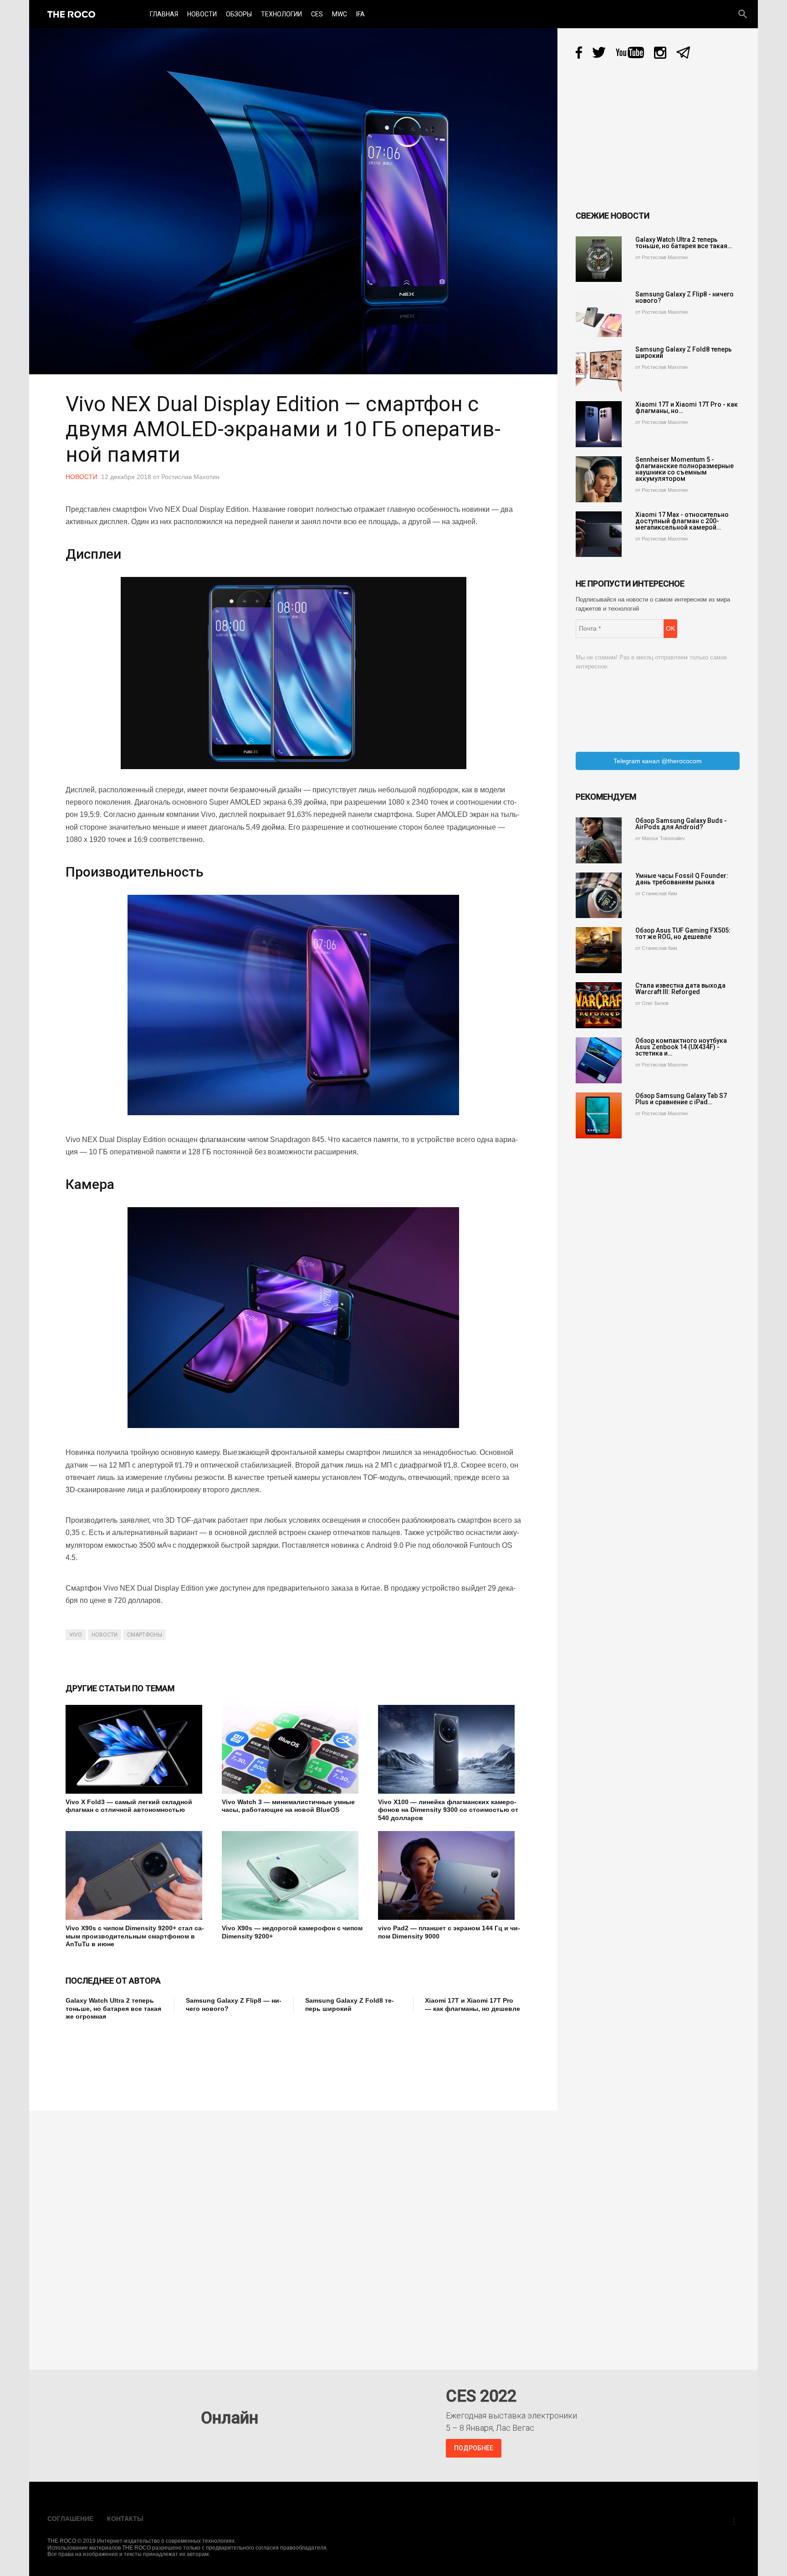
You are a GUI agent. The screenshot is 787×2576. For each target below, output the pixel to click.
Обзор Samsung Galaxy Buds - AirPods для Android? (681, 824)
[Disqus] (296, 2234)
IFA (360, 14)
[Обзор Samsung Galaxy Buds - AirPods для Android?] (599, 840)
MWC (340, 14)
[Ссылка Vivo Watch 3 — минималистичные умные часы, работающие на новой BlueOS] (293, 1749)
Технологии (281, 14)
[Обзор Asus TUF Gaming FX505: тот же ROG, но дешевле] (599, 950)
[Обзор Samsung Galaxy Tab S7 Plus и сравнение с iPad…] (599, 1115)
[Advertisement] (231, 2060)
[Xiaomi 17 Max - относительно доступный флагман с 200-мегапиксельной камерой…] (599, 534)
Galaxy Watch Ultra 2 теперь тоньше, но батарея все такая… (684, 243)
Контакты (125, 2519)
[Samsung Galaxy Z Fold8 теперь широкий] (599, 369)
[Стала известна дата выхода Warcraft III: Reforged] (599, 1005)
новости (105, 1635)
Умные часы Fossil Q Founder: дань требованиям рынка (682, 879)
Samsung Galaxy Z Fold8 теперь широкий (350, 2005)
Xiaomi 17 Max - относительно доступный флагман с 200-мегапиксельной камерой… (682, 521)
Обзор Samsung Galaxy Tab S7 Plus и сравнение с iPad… (681, 1099)
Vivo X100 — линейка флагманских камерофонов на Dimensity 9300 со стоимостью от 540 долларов (448, 1810)
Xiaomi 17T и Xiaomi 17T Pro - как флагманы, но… (687, 408)
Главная (164, 14)
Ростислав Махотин (190, 477)
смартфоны (145, 1635)
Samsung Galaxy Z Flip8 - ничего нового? (685, 297)
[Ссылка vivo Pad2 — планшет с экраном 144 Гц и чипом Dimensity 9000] (449, 1875)
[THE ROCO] (71, 14)
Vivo (76, 1635)
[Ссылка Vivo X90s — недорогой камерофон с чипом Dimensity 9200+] (293, 1875)
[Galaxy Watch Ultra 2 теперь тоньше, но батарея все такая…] (599, 259)
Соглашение (70, 2519)
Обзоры (239, 14)
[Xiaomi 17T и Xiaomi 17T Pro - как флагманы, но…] (599, 424)
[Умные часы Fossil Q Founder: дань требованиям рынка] (599, 895)
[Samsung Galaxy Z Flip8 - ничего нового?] (599, 314)
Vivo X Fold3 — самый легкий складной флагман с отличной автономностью (129, 1806)
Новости (202, 14)
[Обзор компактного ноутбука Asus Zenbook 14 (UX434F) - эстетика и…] (599, 1060)
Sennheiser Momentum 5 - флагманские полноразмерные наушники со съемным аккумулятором (685, 469)
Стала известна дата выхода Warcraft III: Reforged (680, 989)
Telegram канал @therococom (658, 761)
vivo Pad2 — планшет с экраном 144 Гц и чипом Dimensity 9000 (449, 1932)
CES (317, 14)
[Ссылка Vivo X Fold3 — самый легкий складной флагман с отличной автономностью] (137, 1749)
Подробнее (474, 2448)
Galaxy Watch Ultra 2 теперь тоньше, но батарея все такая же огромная (113, 2008)
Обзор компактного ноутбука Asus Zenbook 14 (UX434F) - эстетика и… (681, 1047)
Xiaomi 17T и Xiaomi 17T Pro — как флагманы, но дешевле (473, 2005)
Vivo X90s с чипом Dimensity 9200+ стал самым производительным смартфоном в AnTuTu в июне (135, 1936)
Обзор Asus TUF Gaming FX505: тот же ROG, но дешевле (683, 933)
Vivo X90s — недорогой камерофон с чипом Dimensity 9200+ (292, 1932)
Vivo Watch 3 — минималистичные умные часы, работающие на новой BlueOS (288, 1806)
